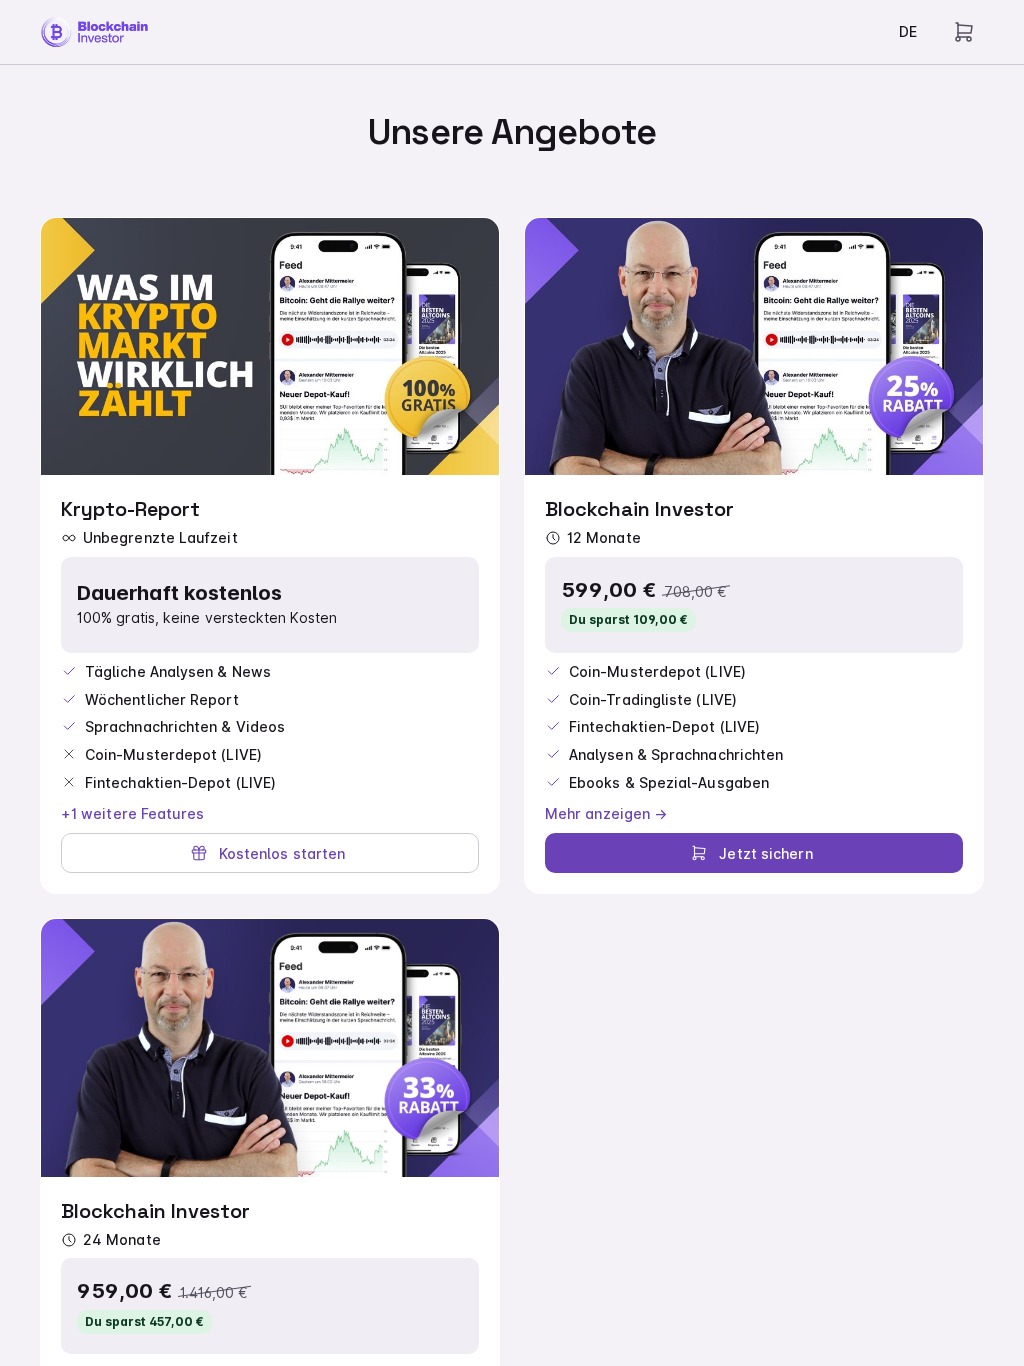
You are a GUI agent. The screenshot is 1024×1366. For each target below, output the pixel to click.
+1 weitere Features (133, 813)
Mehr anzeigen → (606, 813)
